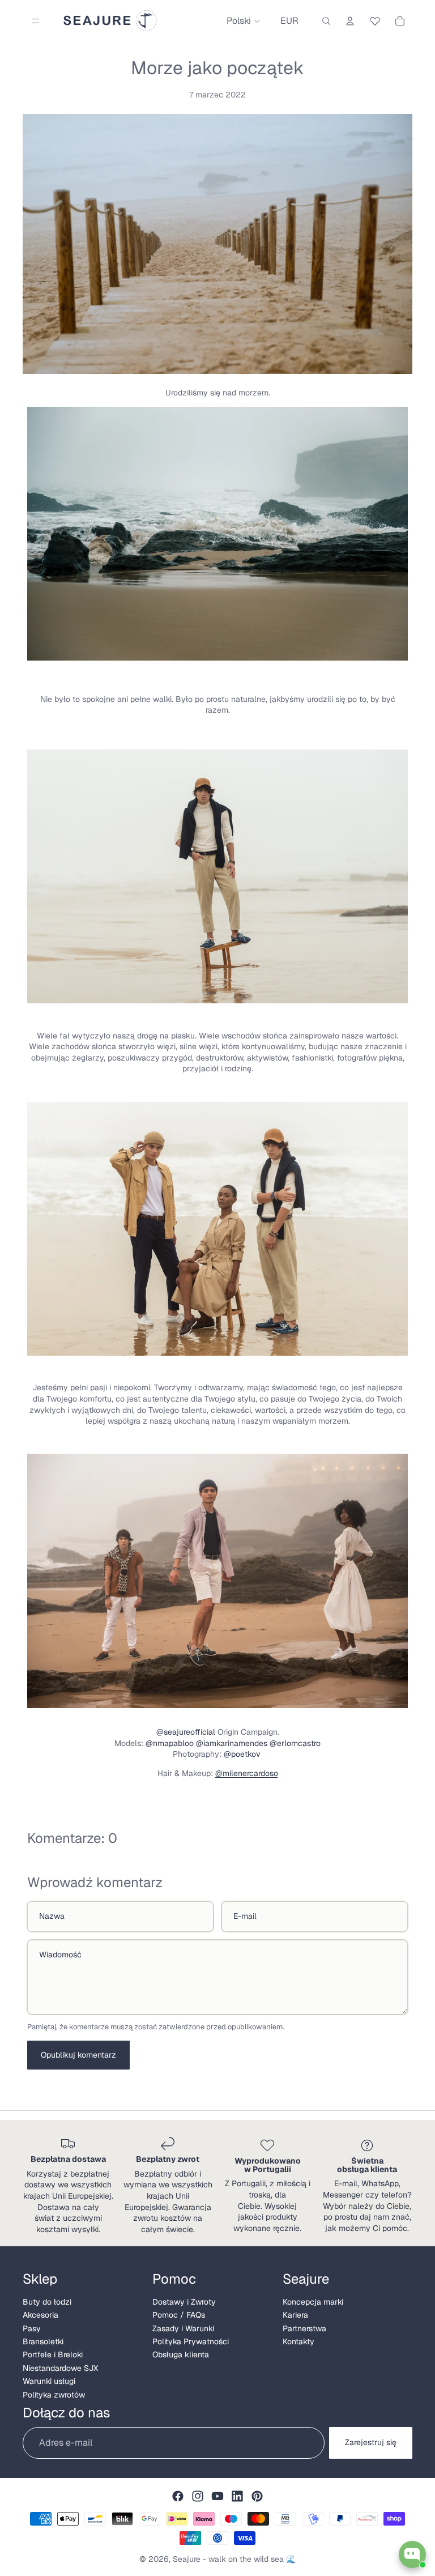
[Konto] (350, 21)
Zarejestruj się (371, 2442)
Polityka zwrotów (54, 2395)
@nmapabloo (170, 1743)
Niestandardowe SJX (60, 2368)
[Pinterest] (257, 2496)
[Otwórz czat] (412, 2554)
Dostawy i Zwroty (184, 2302)
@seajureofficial (186, 1732)
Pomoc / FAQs (179, 2315)
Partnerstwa (304, 2328)
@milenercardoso (247, 1773)
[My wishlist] (375, 19)
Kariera (295, 2315)
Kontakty (298, 2341)
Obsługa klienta (181, 2354)
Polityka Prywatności (191, 2341)
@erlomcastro (295, 1743)
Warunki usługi (49, 2381)
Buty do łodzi (47, 2302)
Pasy (32, 2328)
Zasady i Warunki (183, 2328)
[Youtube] (217, 2496)
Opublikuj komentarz (78, 2055)
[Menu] (36, 21)
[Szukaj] (326, 21)
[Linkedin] (237, 2496)
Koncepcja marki (313, 2302)
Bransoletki (43, 2341)
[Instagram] (198, 2496)
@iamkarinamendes (232, 1743)
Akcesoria (40, 2315)
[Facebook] (178, 2496)
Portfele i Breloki (53, 2354)
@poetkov (243, 1754)
